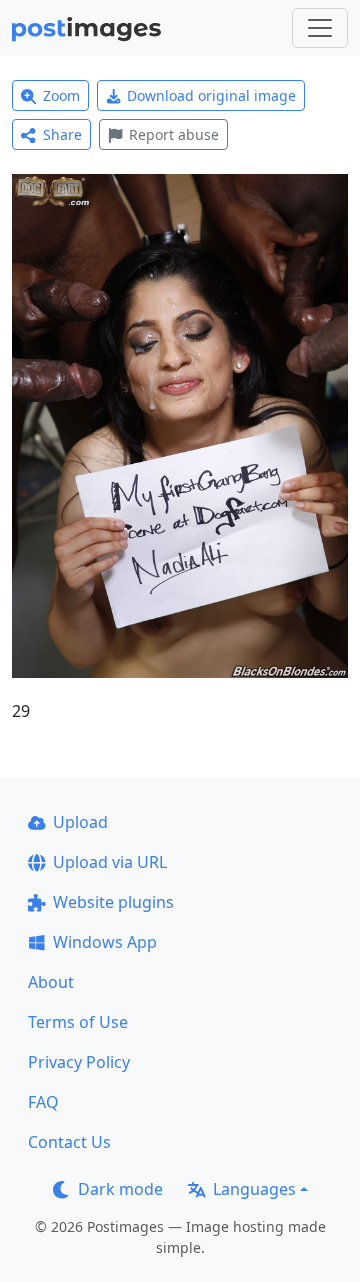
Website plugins (113, 902)
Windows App (105, 942)
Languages (254, 1189)
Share (62, 134)
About (51, 982)
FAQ (43, 1102)
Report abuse (174, 134)
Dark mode (120, 1189)
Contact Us (69, 1142)
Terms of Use (78, 1022)
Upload (80, 822)
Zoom (61, 95)
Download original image (211, 95)
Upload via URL (110, 862)
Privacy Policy (79, 1062)
